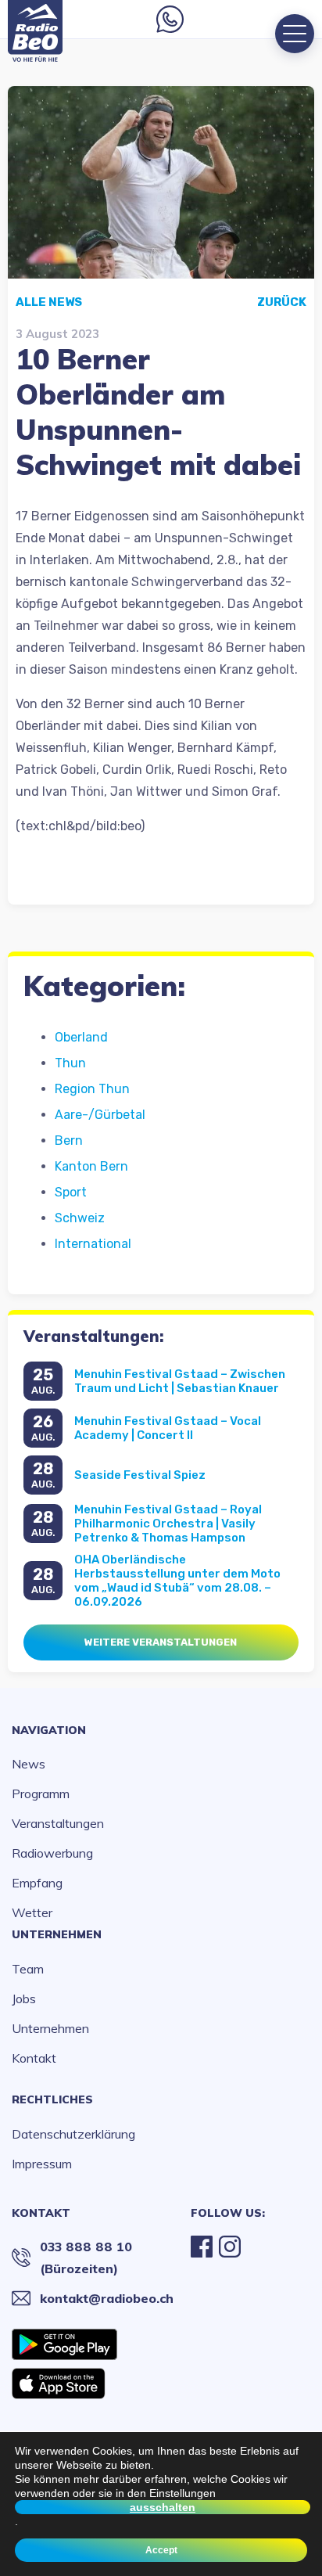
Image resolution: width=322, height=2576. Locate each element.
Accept (161, 2550)
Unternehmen (57, 1934)
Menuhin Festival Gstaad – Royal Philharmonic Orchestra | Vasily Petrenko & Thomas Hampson (168, 1524)
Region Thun (92, 1089)
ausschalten (163, 2507)
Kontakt (34, 2058)
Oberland (81, 1037)
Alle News (49, 302)
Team (28, 1969)
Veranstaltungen (58, 1823)
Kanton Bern (91, 1166)
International (93, 1244)
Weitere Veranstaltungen (161, 1642)
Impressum (42, 2164)
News (29, 1764)
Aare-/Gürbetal (100, 1115)
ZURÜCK (282, 302)
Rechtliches (52, 2099)
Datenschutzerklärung (73, 2134)
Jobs (24, 1999)
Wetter (32, 1912)
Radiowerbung (52, 1853)
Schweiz (80, 1218)
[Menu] (295, 34)
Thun (70, 1063)
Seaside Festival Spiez (140, 1475)
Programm (41, 1793)
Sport (71, 1192)
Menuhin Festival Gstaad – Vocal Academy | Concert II (168, 1428)
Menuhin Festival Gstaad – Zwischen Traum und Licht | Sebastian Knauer (180, 1381)
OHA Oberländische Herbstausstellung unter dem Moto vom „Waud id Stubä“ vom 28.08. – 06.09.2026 (177, 1581)
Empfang (37, 1883)
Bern (69, 1140)
